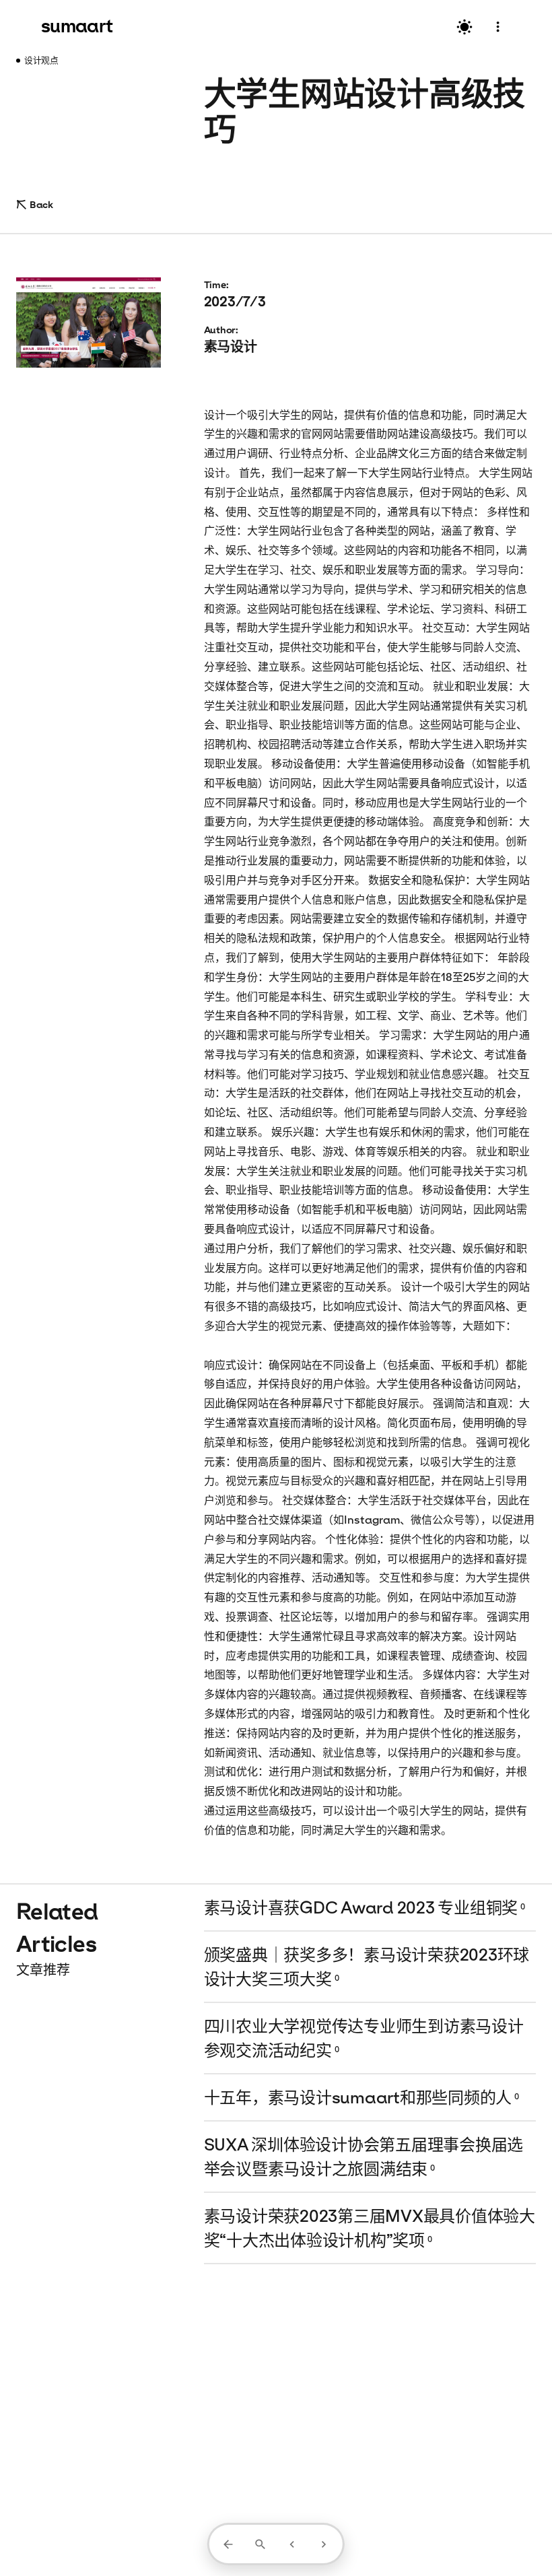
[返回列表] (228, 2544)
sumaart (77, 26)
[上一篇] (292, 2544)
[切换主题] (464, 27)
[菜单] (498, 27)
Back (41, 204)
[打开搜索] (260, 2544)
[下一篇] (324, 2544)
